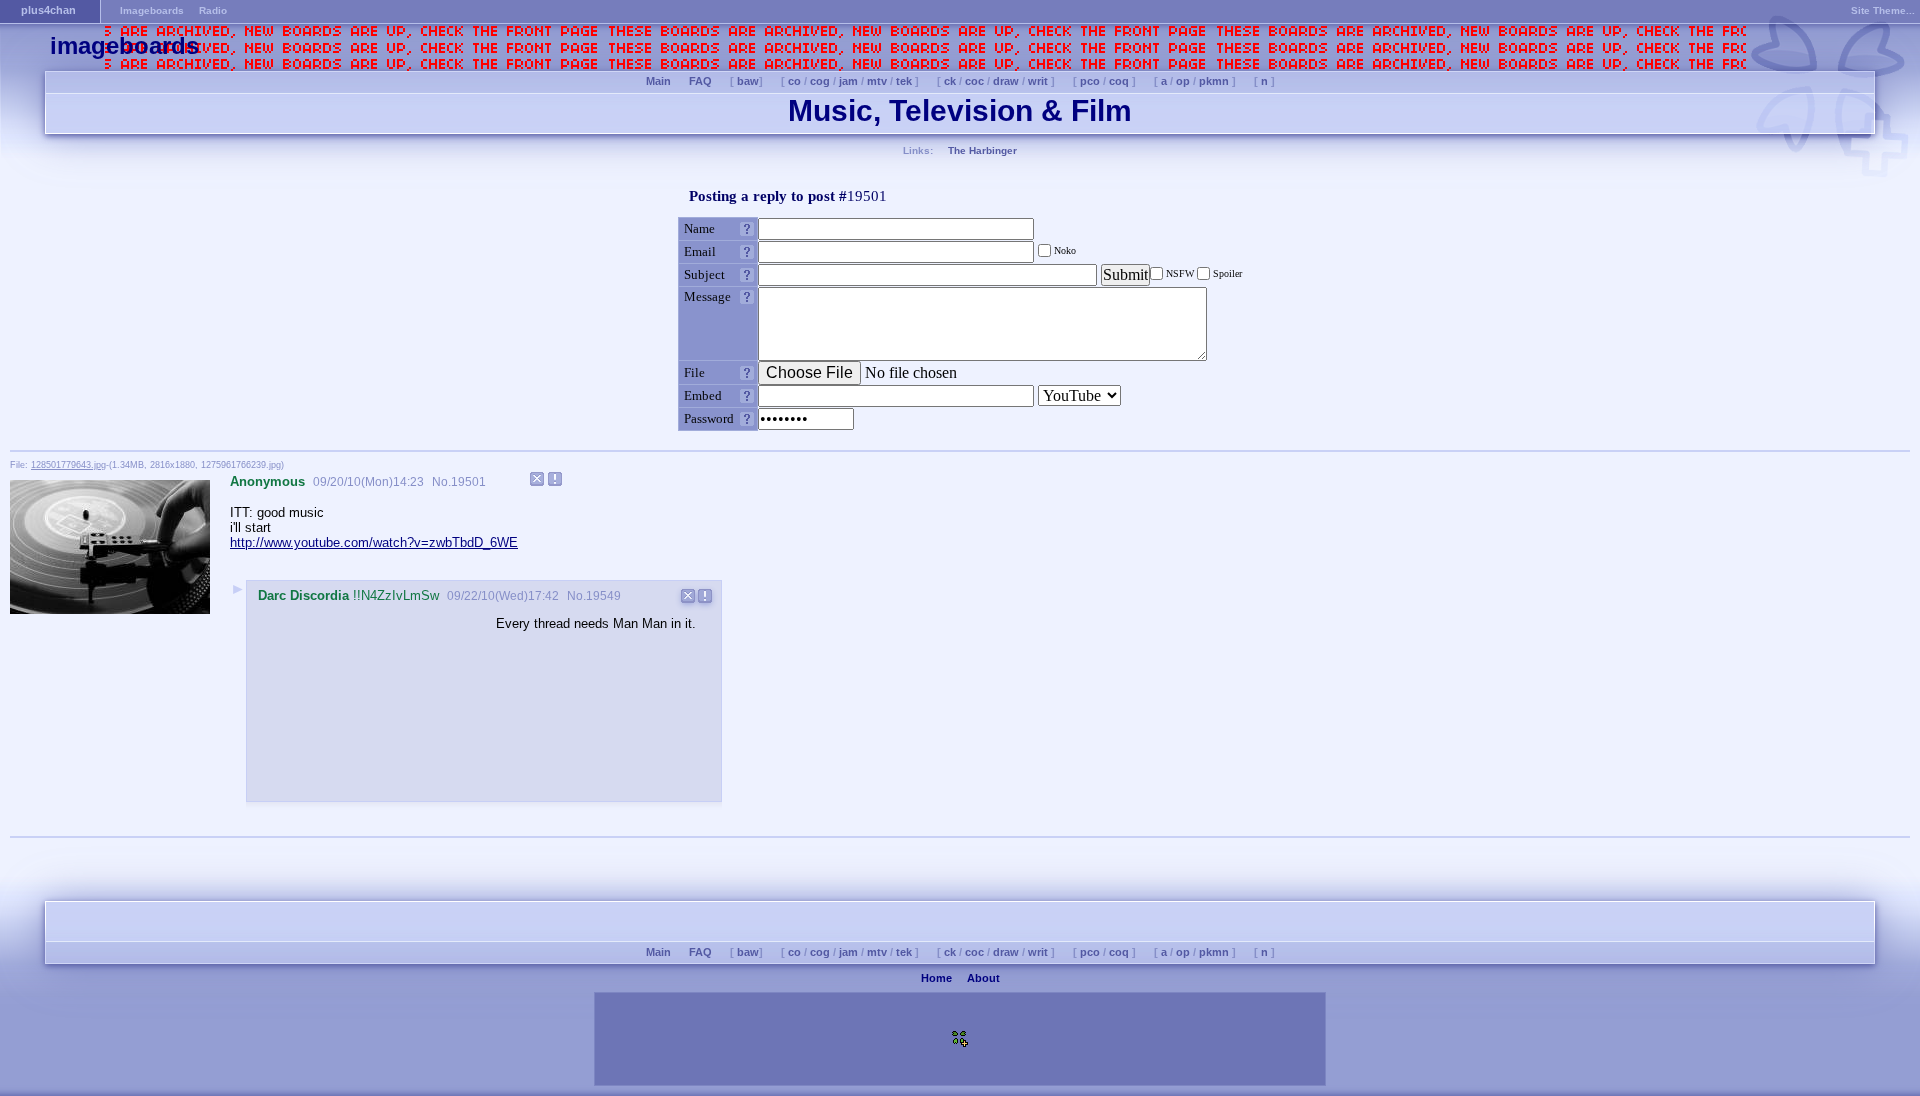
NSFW (1180, 273)
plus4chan (48, 10)
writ (1038, 81)
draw (1006, 81)
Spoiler (1226, 273)
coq (1119, 81)
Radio (213, 10)
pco (1090, 81)
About (983, 978)
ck (950, 81)
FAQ (700, 81)
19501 (468, 482)
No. (440, 482)
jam (848, 81)
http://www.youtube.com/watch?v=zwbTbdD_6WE (374, 542)
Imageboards (152, 10)
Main (658, 81)
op (1183, 81)
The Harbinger (982, 150)
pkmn (1214, 81)
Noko (1063, 250)
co (794, 81)
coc (974, 81)
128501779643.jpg (68, 465)
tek (904, 81)
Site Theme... (1883, 10)
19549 (603, 596)
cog (820, 81)
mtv (877, 81)
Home (936, 978)
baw (748, 81)
